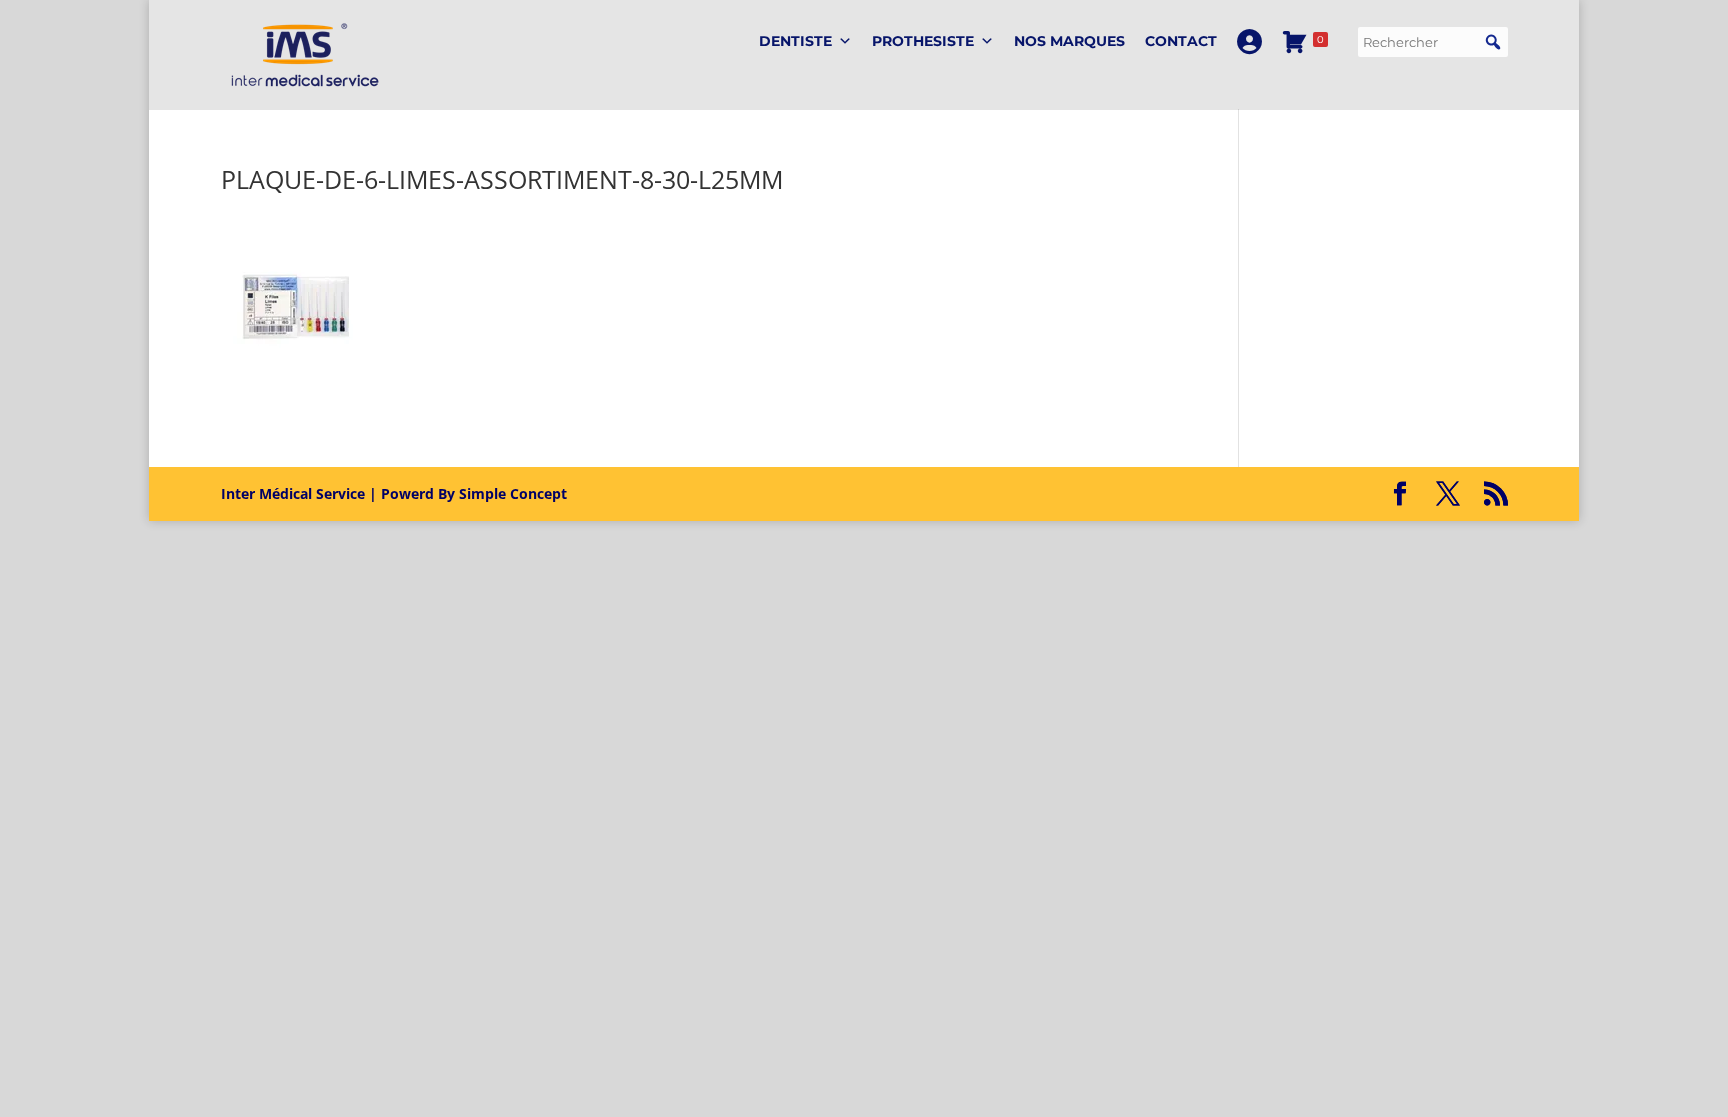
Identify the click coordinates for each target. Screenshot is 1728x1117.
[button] (1493, 42)
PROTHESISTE (923, 41)
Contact (1181, 41)
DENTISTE (795, 41)
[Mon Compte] (1249, 41)
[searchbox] (1433, 42)
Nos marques (1069, 41)
